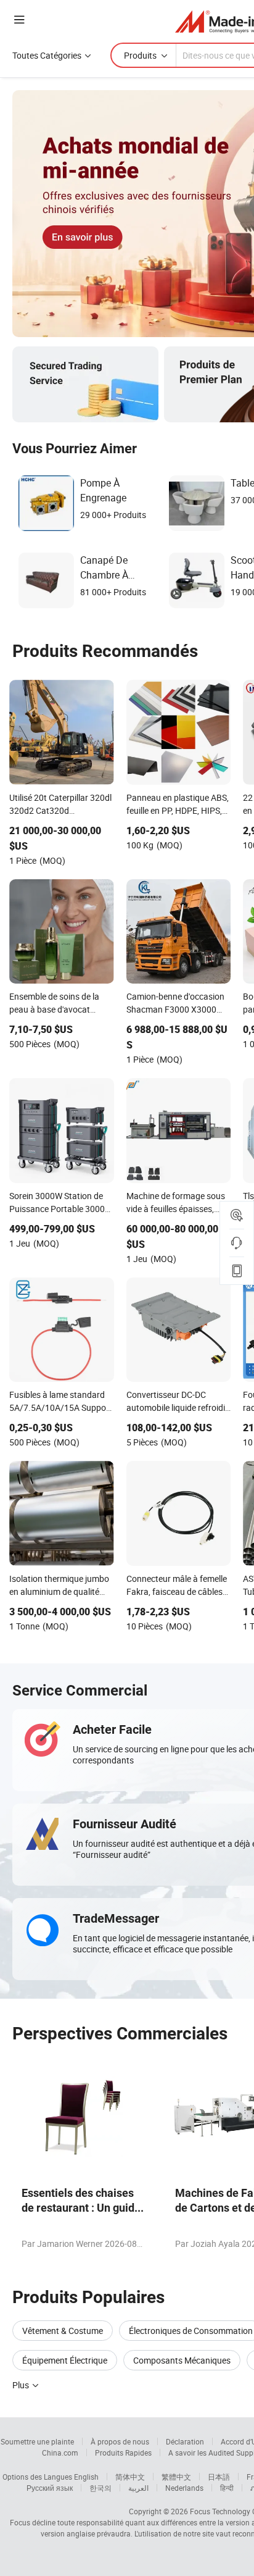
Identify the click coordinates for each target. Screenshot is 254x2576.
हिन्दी (227, 2488)
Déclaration (185, 2441)
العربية (138, 2488)
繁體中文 (176, 2477)
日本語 (219, 2477)
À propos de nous (120, 2441)
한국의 (100, 2488)
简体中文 (130, 2477)
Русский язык (50, 2488)
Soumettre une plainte (37, 2441)
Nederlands (184, 2488)
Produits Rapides (123, 2453)
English (86, 2477)
